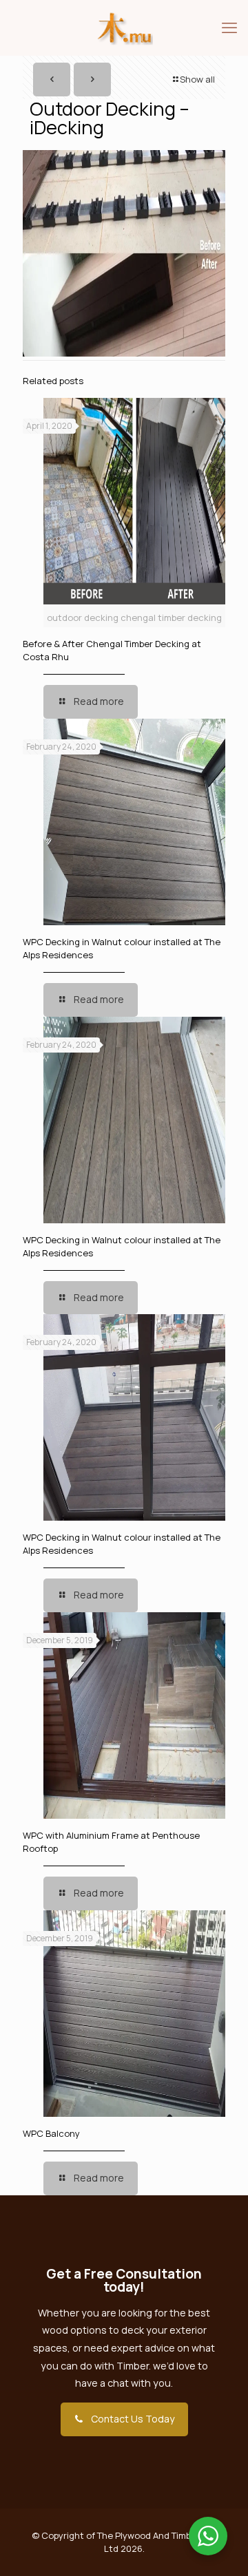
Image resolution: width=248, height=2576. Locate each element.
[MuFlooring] (124, 28)
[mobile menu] (229, 28)
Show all (197, 79)
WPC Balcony (51, 2133)
